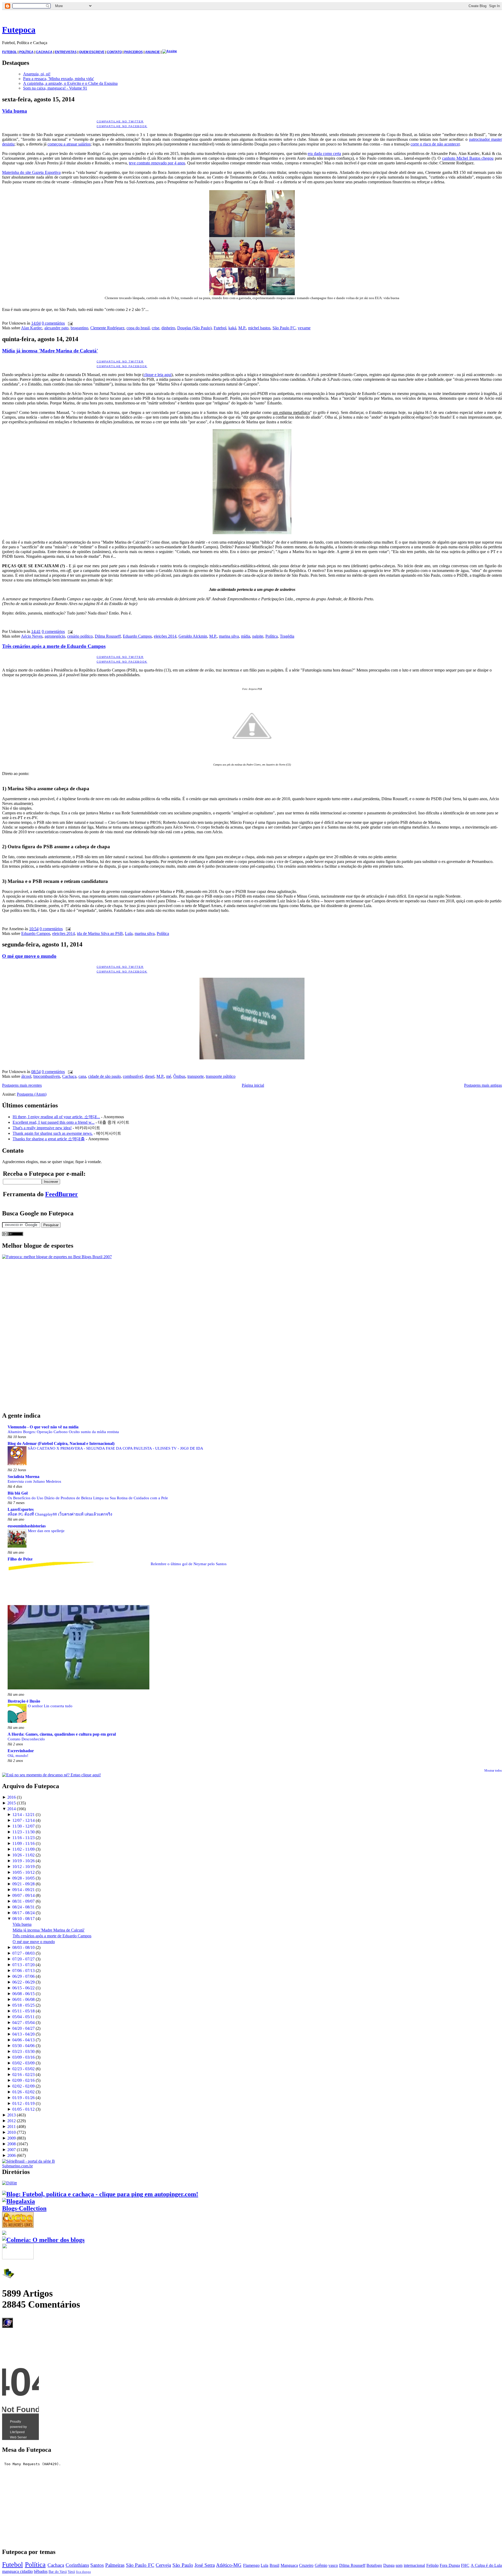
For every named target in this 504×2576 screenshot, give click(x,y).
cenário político (80, 636)
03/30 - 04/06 (23, 2046)
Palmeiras (115, 2565)
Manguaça (289, 2565)
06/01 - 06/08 (23, 1999)
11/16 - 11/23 (23, 1838)
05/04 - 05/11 (23, 2017)
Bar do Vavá (58, 2572)
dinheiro (168, 328)
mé (169, 1076)
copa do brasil (138, 328)
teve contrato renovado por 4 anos (157, 163)
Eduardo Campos (137, 636)
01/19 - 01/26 (23, 2098)
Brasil (274, 2565)
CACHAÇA (44, 52)
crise (156, 328)
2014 (12, 1809)
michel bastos (259, 328)
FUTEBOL (9, 52)
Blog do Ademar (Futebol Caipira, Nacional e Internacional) (61, 1443)
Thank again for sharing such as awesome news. (53, 1133)
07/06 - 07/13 (23, 1971)
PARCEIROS (133, 52)
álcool (26, 1076)
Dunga (389, 2565)
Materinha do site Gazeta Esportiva (31, 172)
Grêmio (321, 2565)
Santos (97, 2565)
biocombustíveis (47, 1076)
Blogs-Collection (24, 2208)
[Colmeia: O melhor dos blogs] (43, 2240)
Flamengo (251, 2565)
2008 (12, 2144)
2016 (12, 1797)
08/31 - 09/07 (23, 1901)
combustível (133, 1076)
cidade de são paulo (104, 1076)
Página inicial (253, 1085)
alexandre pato (56, 328)
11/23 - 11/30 (23, 1832)
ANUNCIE (153, 52)
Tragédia (287, 636)
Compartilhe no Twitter (120, 121)
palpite (258, 636)
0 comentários (53, 323)
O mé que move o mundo (29, 956)
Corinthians (77, 2565)
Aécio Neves (32, 636)
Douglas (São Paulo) (194, 328)
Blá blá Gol (18, 1493)
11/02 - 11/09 (23, 1849)
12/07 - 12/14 (23, 1820)
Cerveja (163, 2565)
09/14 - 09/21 (23, 1890)
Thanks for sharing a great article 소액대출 (49, 1139)
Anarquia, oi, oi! (37, 74)
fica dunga (83, 2572)
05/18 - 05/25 (23, 2005)
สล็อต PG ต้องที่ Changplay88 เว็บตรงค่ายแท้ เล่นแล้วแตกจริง (60, 1514)
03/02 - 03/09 (23, 2063)
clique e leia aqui (157, 375)
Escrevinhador (21, 1751)
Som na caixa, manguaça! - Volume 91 (55, 88)
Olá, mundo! (18, 1755)
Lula (129, 933)
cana (82, 1076)
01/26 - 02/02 (23, 2092)
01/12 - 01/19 (23, 2103)
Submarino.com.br (17, 2166)
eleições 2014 (165, 636)
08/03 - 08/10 (23, 1947)
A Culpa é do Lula (486, 2565)
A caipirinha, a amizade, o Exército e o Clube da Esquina (70, 83)
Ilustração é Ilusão (24, 1701)
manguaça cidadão (17, 2571)
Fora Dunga (450, 2565)
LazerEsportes (21, 1509)
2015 (12, 1803)
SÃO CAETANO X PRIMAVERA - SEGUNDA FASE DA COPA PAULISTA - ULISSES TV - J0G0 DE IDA (115, 1448)
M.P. (242, 328)
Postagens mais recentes (22, 1085)
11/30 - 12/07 (23, 1826)
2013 (12, 2115)
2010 (12, 2132)
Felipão (432, 2565)
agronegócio (55, 636)
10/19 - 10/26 (23, 1861)
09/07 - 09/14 (23, 1895)
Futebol (220, 328)
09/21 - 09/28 (23, 1884)
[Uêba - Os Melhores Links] (18, 2226)
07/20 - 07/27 (23, 1959)
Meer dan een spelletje (46, 1531)
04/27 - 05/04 (23, 2023)
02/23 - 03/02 (23, 2069)
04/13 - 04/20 (23, 2034)
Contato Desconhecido (26, 1739)
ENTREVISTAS (66, 52)
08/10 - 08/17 (23, 1919)
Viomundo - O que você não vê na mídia (43, 1427)
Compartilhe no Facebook (122, 126)
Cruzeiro (306, 2565)
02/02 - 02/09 (23, 2086)
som (399, 2565)
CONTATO (114, 52)
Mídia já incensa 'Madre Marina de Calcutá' (50, 351)
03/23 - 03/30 (23, 2051)
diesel (150, 1076)
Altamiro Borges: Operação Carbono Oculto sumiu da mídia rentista (63, 1432)
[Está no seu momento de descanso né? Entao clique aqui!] (51, 1775)
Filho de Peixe (20, 1559)
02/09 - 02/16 (23, 2080)
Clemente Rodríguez (107, 328)
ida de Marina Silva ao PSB (100, 933)
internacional (414, 2565)
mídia (246, 636)
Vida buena (15, 111)
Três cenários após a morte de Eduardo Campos (54, 646)
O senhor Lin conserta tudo (50, 1706)
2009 (12, 2138)
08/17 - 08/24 (23, 1913)
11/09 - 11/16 (23, 1843)
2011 (12, 2127)
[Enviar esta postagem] (69, 323)
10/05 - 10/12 (23, 1872)
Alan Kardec (32, 328)
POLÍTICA (26, 52)
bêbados (41, 2571)
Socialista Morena (23, 1477)
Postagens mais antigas (483, 1085)
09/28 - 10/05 (23, 1878)
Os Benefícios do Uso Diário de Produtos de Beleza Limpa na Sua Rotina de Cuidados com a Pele (88, 1498)
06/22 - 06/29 (23, 1982)
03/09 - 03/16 (23, 2057)
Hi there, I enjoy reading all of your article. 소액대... (56, 1117)
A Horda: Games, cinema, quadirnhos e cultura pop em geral (62, 1734)
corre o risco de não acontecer (435, 144)
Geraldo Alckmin (193, 636)
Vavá (71, 2572)
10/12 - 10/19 (23, 1867)
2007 (12, 2150)
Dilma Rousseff (108, 636)
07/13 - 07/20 (23, 1965)
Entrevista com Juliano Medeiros (34, 1481)
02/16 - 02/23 (23, 2075)
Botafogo (374, 2565)
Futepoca (19, 30)
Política (272, 636)
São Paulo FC (284, 328)
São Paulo (183, 2565)
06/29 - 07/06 (23, 1976)
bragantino (79, 328)
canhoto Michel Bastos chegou (468, 158)
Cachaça (69, 1076)
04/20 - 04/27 (23, 2028)
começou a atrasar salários (69, 144)
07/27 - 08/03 (23, 1953)
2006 (12, 2155)
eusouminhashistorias (27, 1526)
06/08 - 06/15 (23, 1994)
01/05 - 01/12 (23, 2109)
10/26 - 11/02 (23, 1855)
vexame (304, 328)
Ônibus (179, 1076)
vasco (333, 2565)
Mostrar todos (493, 1771)
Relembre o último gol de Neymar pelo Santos (189, 1564)
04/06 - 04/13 (23, 2040)
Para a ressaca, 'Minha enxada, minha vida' (59, 79)
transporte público (221, 1076)
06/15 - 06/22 (23, 1988)
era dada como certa (324, 153)
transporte (196, 1076)
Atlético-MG (229, 2565)
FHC (465, 2565)
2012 (12, 2121)
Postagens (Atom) (32, 1094)
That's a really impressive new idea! (42, 1128)
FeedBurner (62, 1194)
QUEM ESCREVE (92, 52)
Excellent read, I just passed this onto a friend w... (54, 1122)
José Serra (205, 2565)
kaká (232, 328)
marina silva (229, 636)
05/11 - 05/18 (23, 2011)
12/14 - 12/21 (23, 1815)
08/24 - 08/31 (23, 1907)
